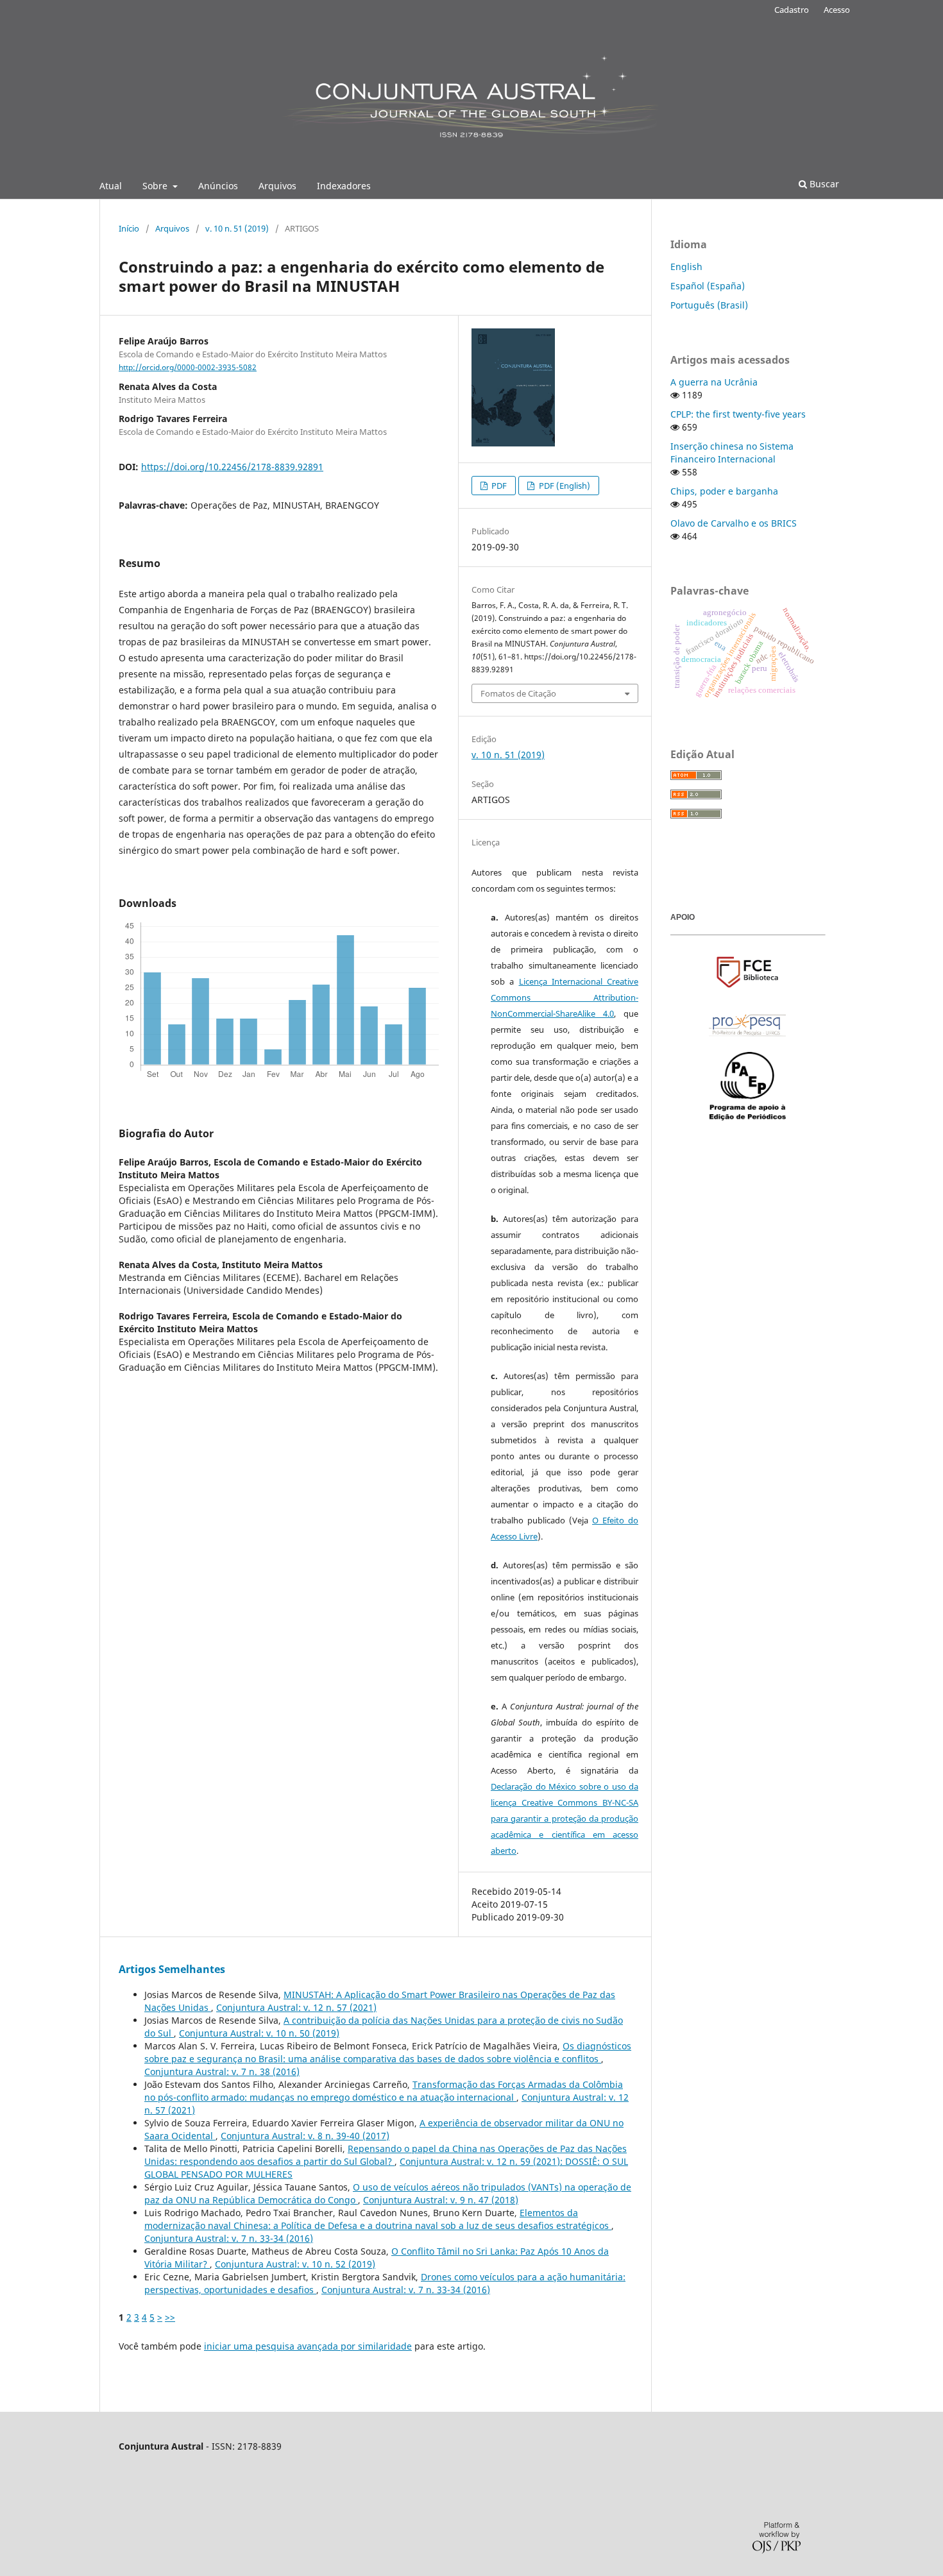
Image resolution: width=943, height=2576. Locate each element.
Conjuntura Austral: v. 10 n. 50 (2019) (259, 2033)
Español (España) (708, 286)
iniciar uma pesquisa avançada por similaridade (308, 2346)
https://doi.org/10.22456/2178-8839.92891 (232, 467)
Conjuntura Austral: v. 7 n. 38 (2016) (222, 2072)
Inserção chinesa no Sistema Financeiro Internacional (732, 453)
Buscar (823, 184)
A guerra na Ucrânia (714, 382)
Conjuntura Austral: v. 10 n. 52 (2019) (295, 2264)
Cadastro (792, 10)
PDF (498, 486)
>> (170, 2317)
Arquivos (277, 186)
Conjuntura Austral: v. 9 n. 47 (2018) (441, 2200)
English (686, 267)
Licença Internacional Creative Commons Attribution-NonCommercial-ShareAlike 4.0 (565, 997)
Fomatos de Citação (518, 693)
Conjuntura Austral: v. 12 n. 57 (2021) (296, 2007)
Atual (111, 186)
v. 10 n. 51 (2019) (237, 228)
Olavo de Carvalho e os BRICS (734, 523)
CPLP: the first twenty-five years (738, 414)
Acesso (837, 10)
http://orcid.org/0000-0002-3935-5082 (188, 367)
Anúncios (218, 186)
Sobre (156, 186)
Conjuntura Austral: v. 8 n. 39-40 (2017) (305, 2136)
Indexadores (344, 186)
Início (129, 228)
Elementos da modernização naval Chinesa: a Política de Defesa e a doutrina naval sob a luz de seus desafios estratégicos (378, 2219)
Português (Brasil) (709, 305)
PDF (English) (564, 486)
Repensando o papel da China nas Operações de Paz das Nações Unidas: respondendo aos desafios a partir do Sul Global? (386, 2155)
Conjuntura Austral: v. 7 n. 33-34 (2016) (229, 2238)
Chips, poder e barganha (724, 491)
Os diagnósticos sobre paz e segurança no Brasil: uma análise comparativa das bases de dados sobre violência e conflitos (388, 2052)
